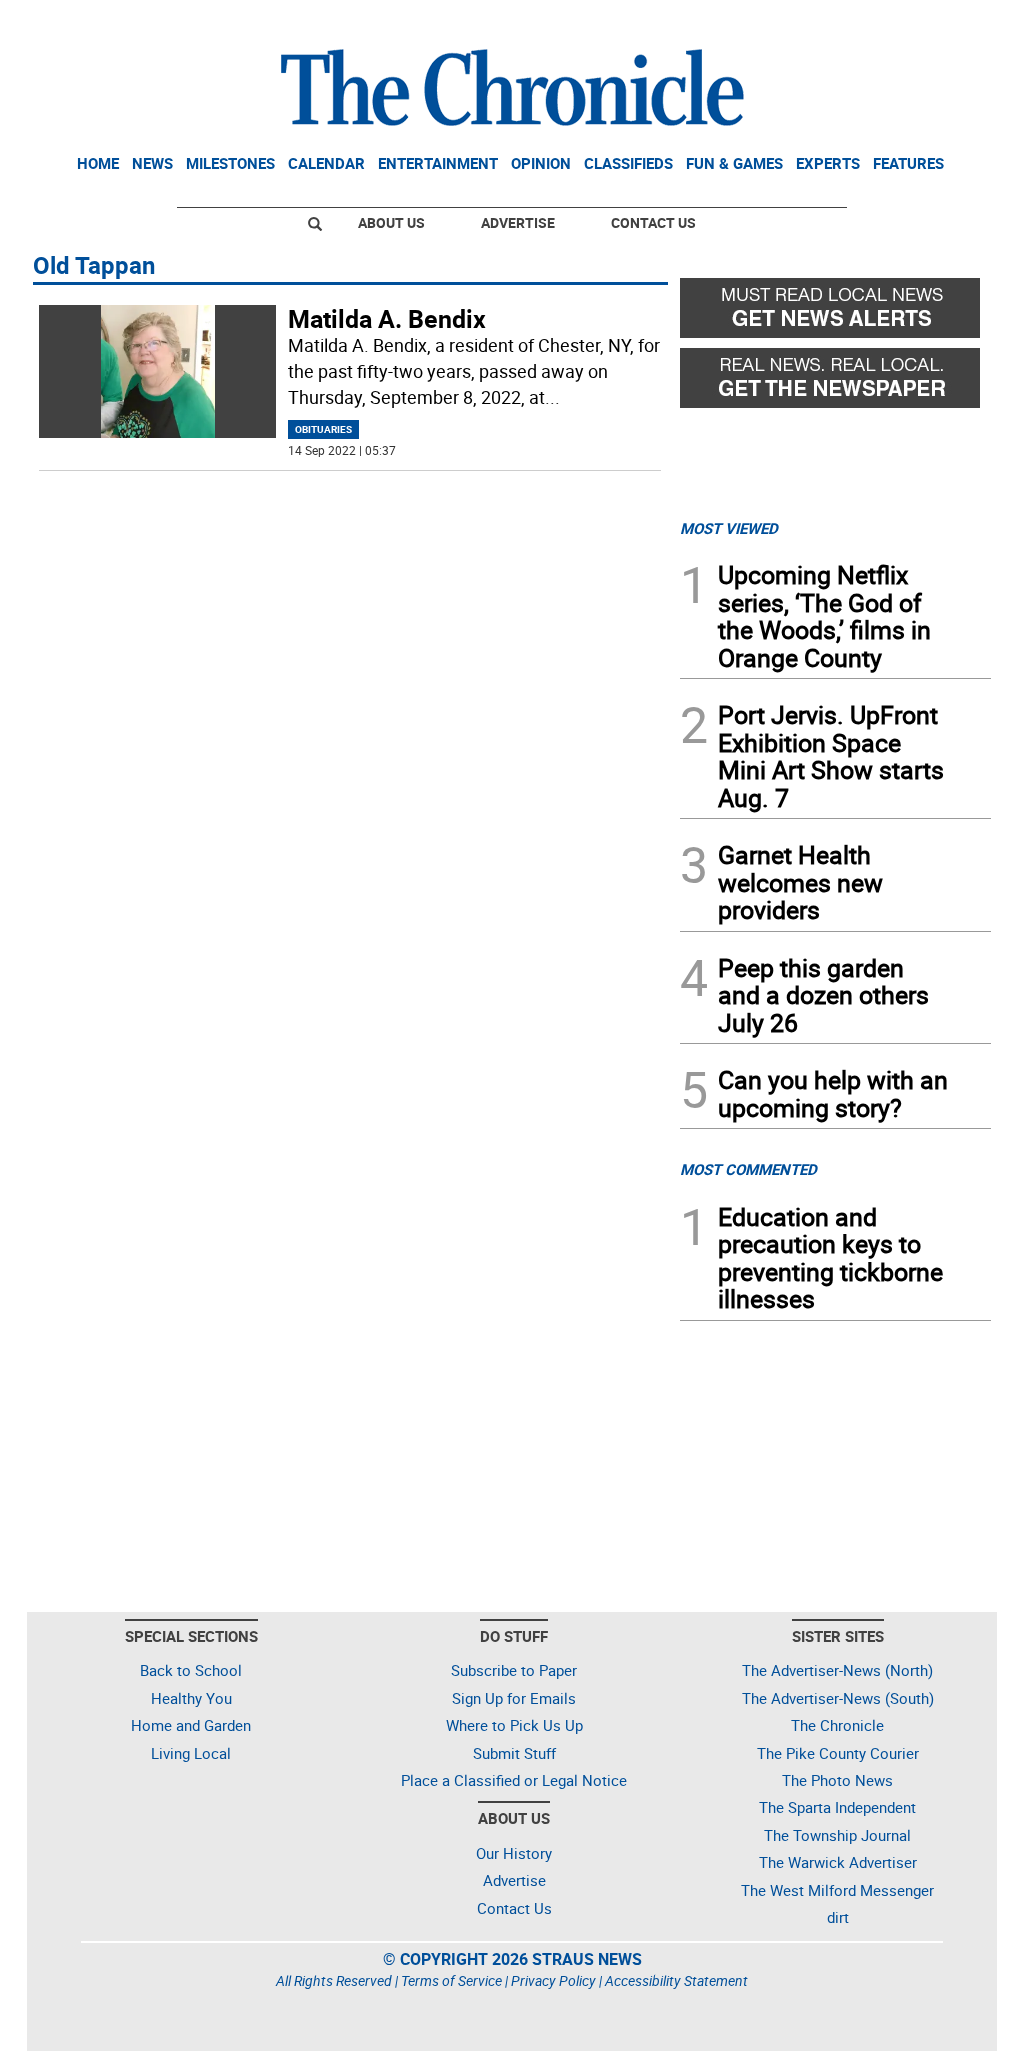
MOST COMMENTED (748, 1169)
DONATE (942, 23)
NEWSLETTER (830, 23)
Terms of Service (451, 1980)
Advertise (518, 222)
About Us (391, 222)
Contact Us (653, 222)
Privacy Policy (553, 1980)
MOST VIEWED (729, 528)
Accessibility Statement (676, 1980)
